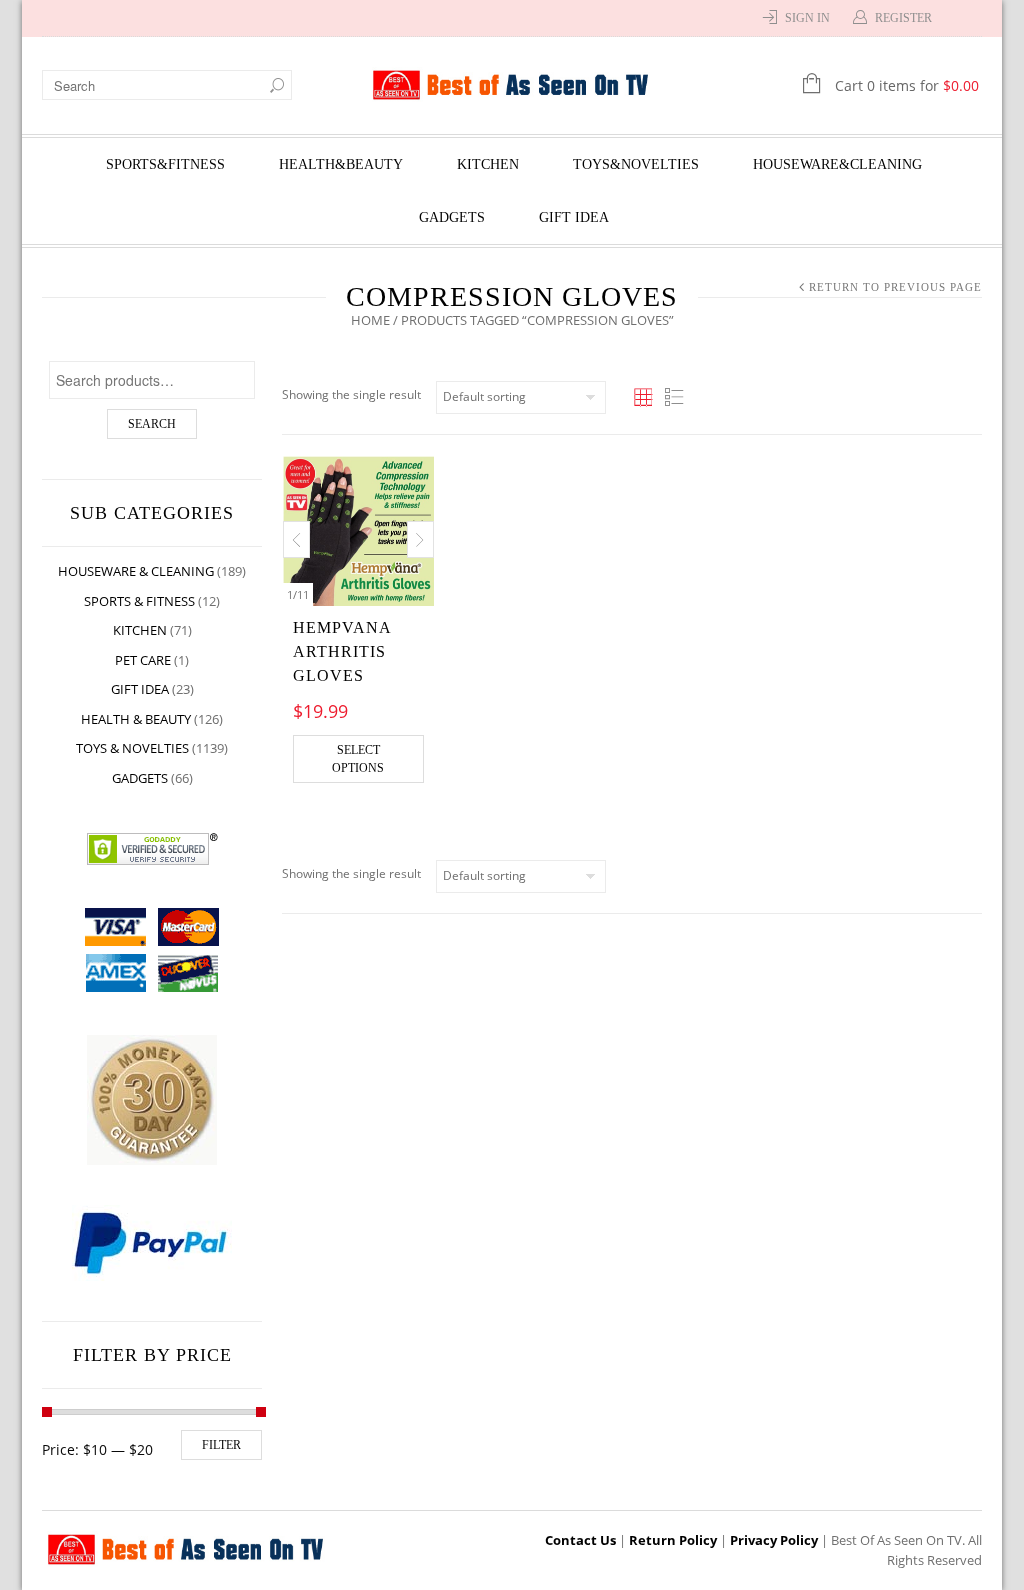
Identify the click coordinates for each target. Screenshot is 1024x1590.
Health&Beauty (341, 164)
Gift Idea (574, 217)
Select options (358, 759)
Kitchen (488, 164)
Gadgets (452, 217)
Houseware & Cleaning (136, 571)
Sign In (807, 18)
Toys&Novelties (636, 164)
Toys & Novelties (132, 748)
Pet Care (143, 660)
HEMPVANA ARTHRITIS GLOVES (342, 651)
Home (370, 320)
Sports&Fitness (165, 164)
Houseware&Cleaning (837, 164)
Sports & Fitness (139, 601)
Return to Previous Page (895, 287)
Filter (221, 1445)
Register (903, 18)
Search (152, 424)
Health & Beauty (136, 719)
